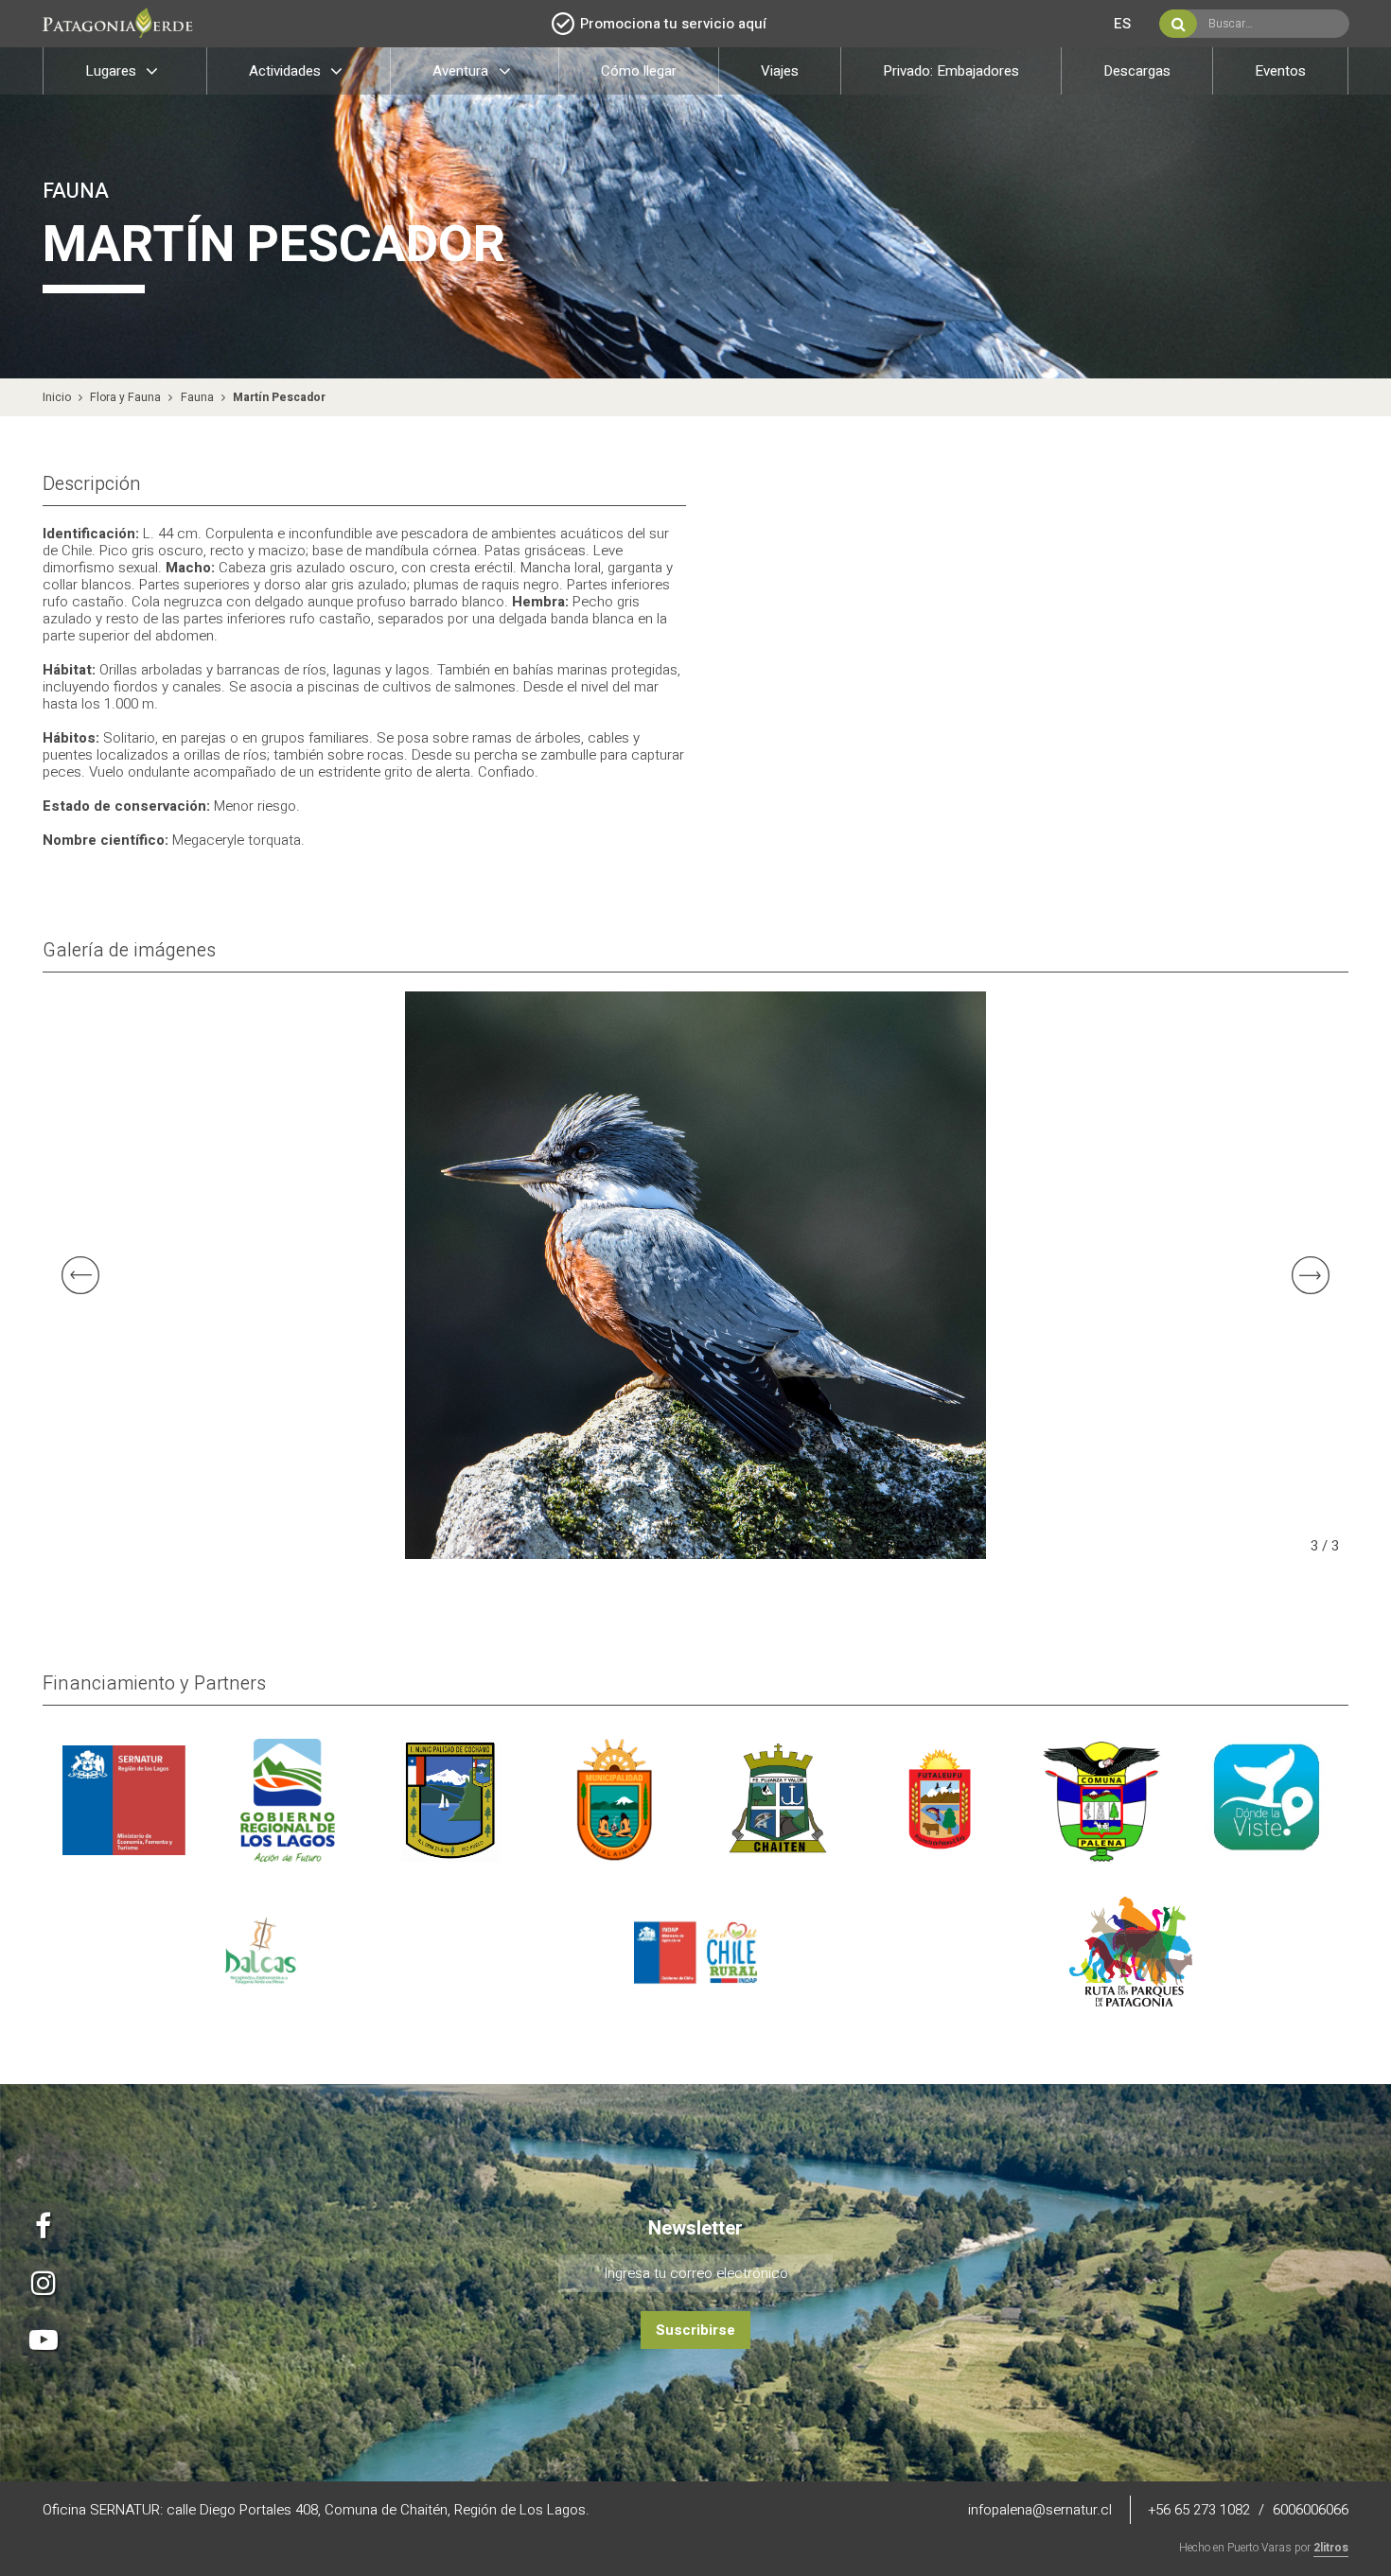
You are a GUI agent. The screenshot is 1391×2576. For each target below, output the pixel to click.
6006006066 (1311, 2510)
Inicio (57, 397)
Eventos (1280, 71)
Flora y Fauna (125, 397)
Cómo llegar (639, 71)
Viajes (780, 71)
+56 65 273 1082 (1199, 2510)
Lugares (113, 71)
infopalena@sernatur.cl (1042, 2510)
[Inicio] (123, 25)
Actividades (287, 71)
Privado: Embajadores (951, 71)
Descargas (1137, 71)
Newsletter (695, 2229)
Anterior (71, 1275)
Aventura (462, 71)
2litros (1331, 2548)
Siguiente (1320, 1275)
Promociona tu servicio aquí (673, 24)
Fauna (197, 397)
